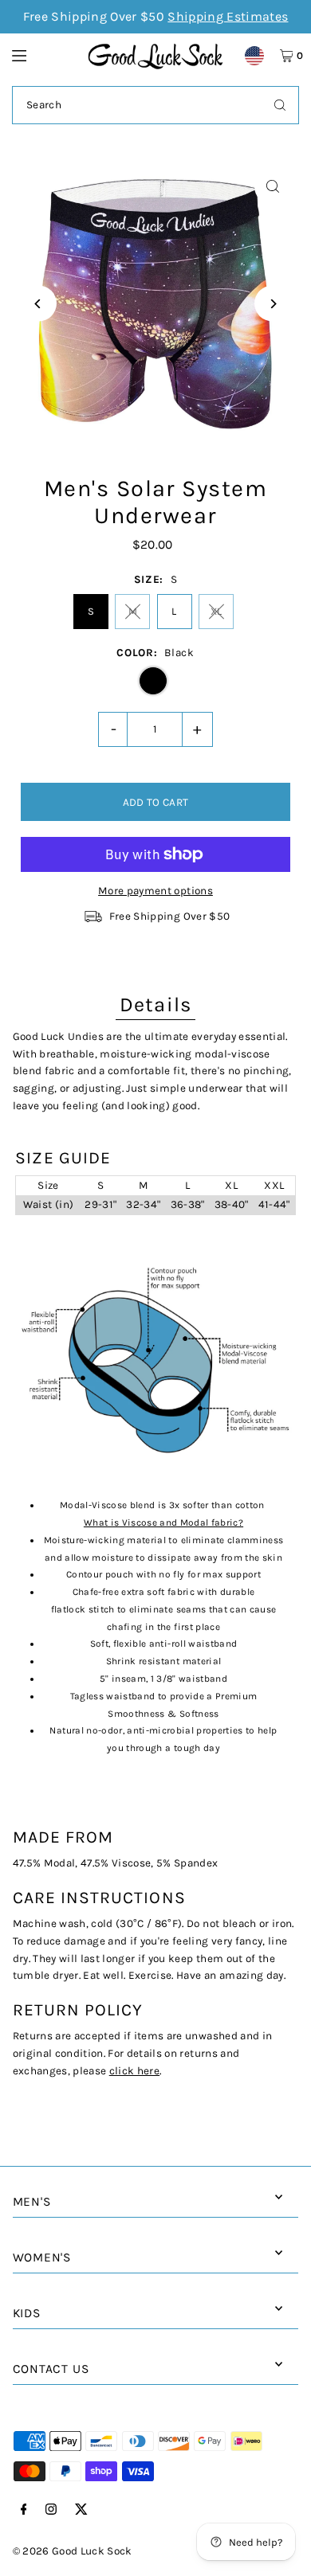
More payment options (155, 891)
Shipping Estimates (228, 16)
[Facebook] (24, 2510)
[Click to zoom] (272, 187)
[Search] (280, 105)
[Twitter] (81, 2510)
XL (217, 611)
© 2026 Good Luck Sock (73, 2551)
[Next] (272, 304)
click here (134, 2071)
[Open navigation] (42, 55)
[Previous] (39, 304)
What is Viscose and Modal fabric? (163, 1523)
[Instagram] (51, 2510)
